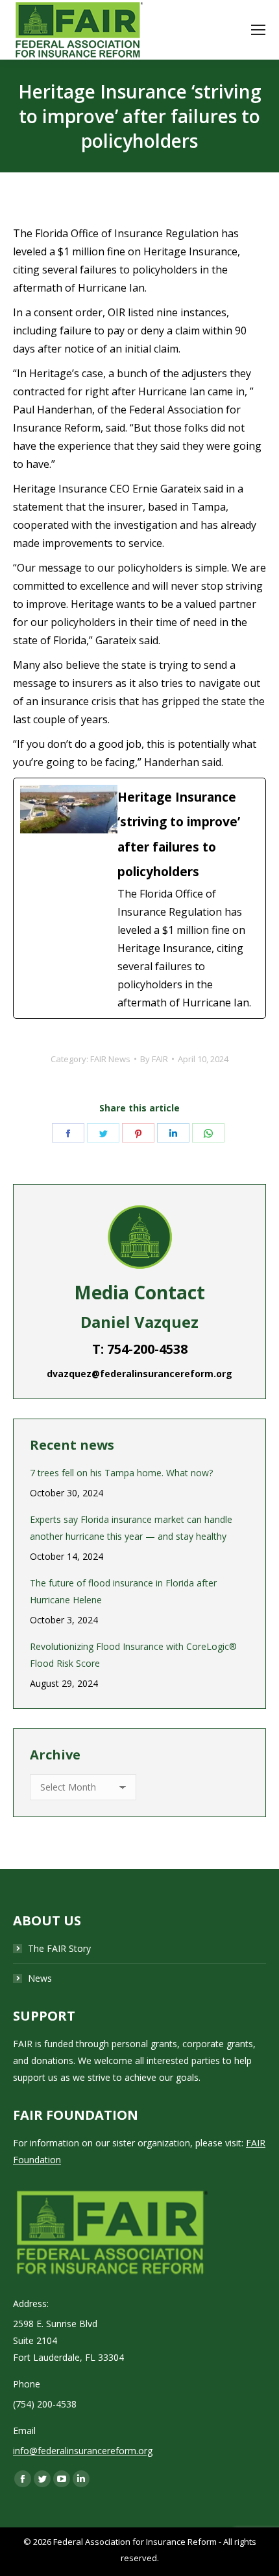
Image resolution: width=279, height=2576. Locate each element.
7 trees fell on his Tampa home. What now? (121, 1473)
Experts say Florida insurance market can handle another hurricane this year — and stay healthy (131, 1528)
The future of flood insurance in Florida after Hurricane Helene (123, 1591)
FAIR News (110, 1059)
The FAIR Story (59, 1948)
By (154, 1059)
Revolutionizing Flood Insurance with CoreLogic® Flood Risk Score (133, 1655)
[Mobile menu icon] (258, 30)
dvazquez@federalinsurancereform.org (139, 1374)
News (40, 1978)
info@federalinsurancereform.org (83, 2451)
